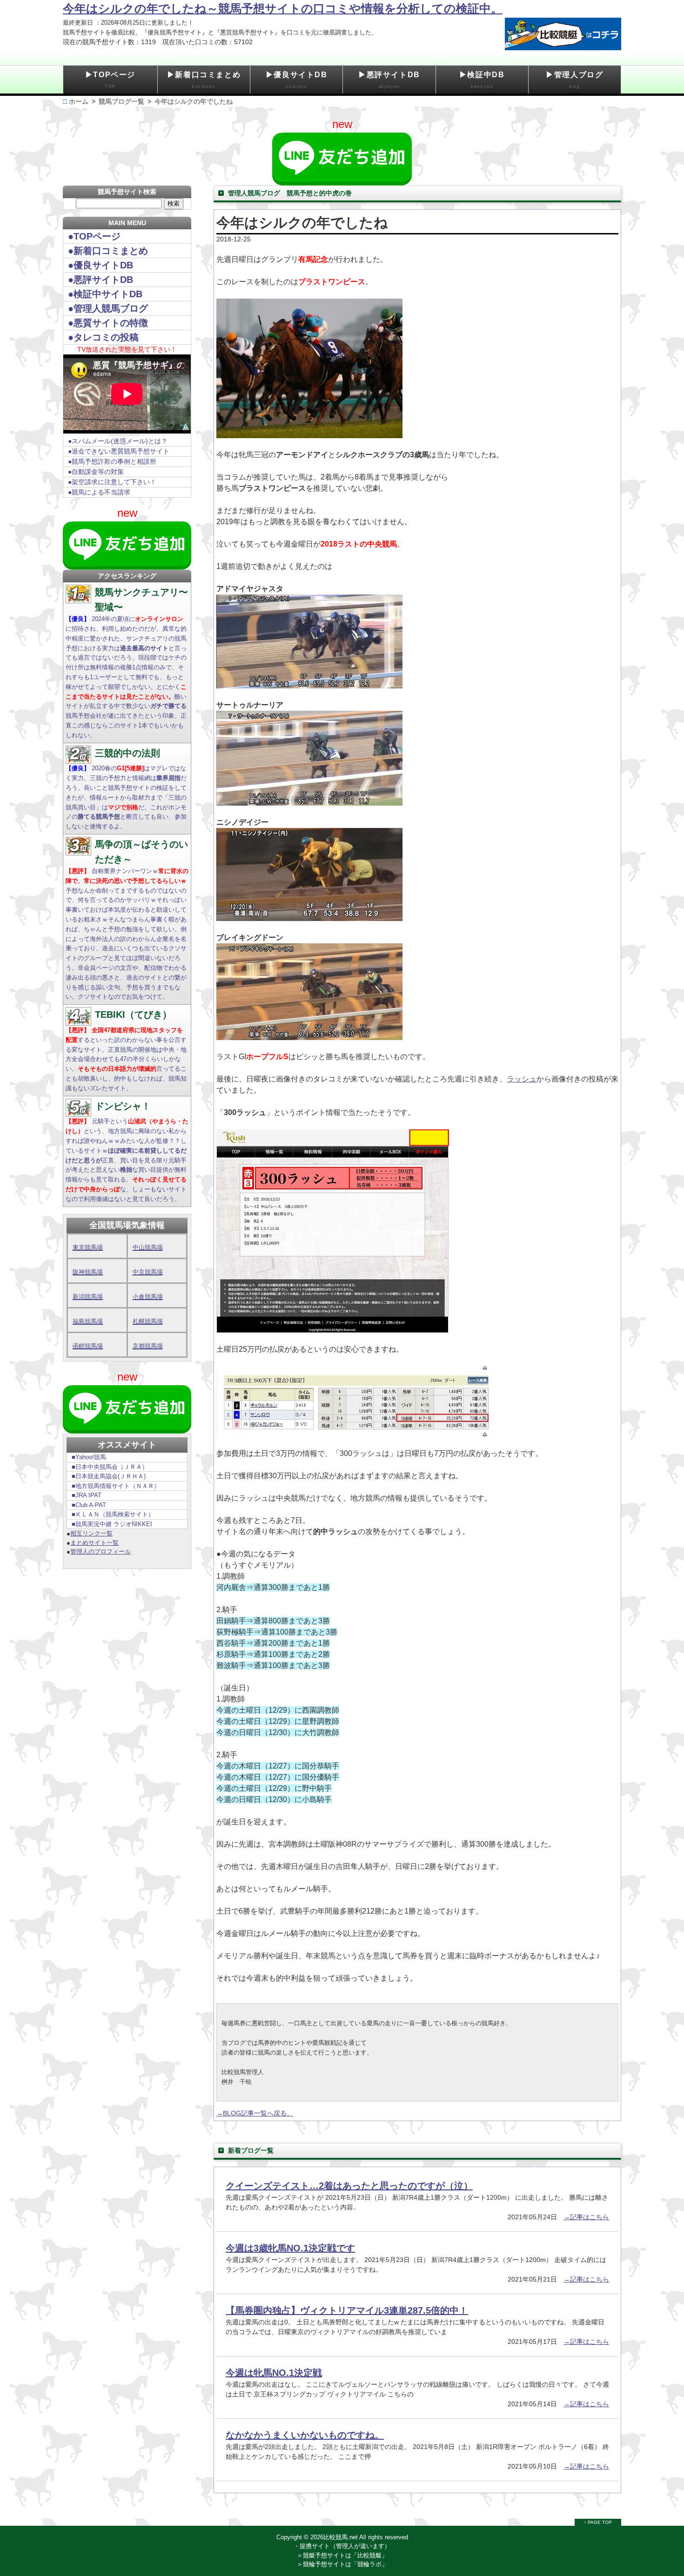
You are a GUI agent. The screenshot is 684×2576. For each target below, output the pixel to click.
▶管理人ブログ (574, 80)
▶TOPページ (110, 80)
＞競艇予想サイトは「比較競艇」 (342, 2555)
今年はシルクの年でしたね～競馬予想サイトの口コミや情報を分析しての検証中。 (283, 8)
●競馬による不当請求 (99, 492)
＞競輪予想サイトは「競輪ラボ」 (342, 2564)
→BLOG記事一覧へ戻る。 (255, 2113)
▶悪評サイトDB (389, 80)
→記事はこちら (586, 2217)
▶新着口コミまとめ (204, 80)
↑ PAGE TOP (598, 2522)
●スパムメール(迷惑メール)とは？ (118, 441)
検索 (174, 204)
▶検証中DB (482, 80)
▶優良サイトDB (297, 80)
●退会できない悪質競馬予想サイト (119, 451)
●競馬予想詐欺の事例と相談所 (112, 461)
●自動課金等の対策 (96, 472)
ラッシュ (522, 1079)
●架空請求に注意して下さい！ (112, 482)
